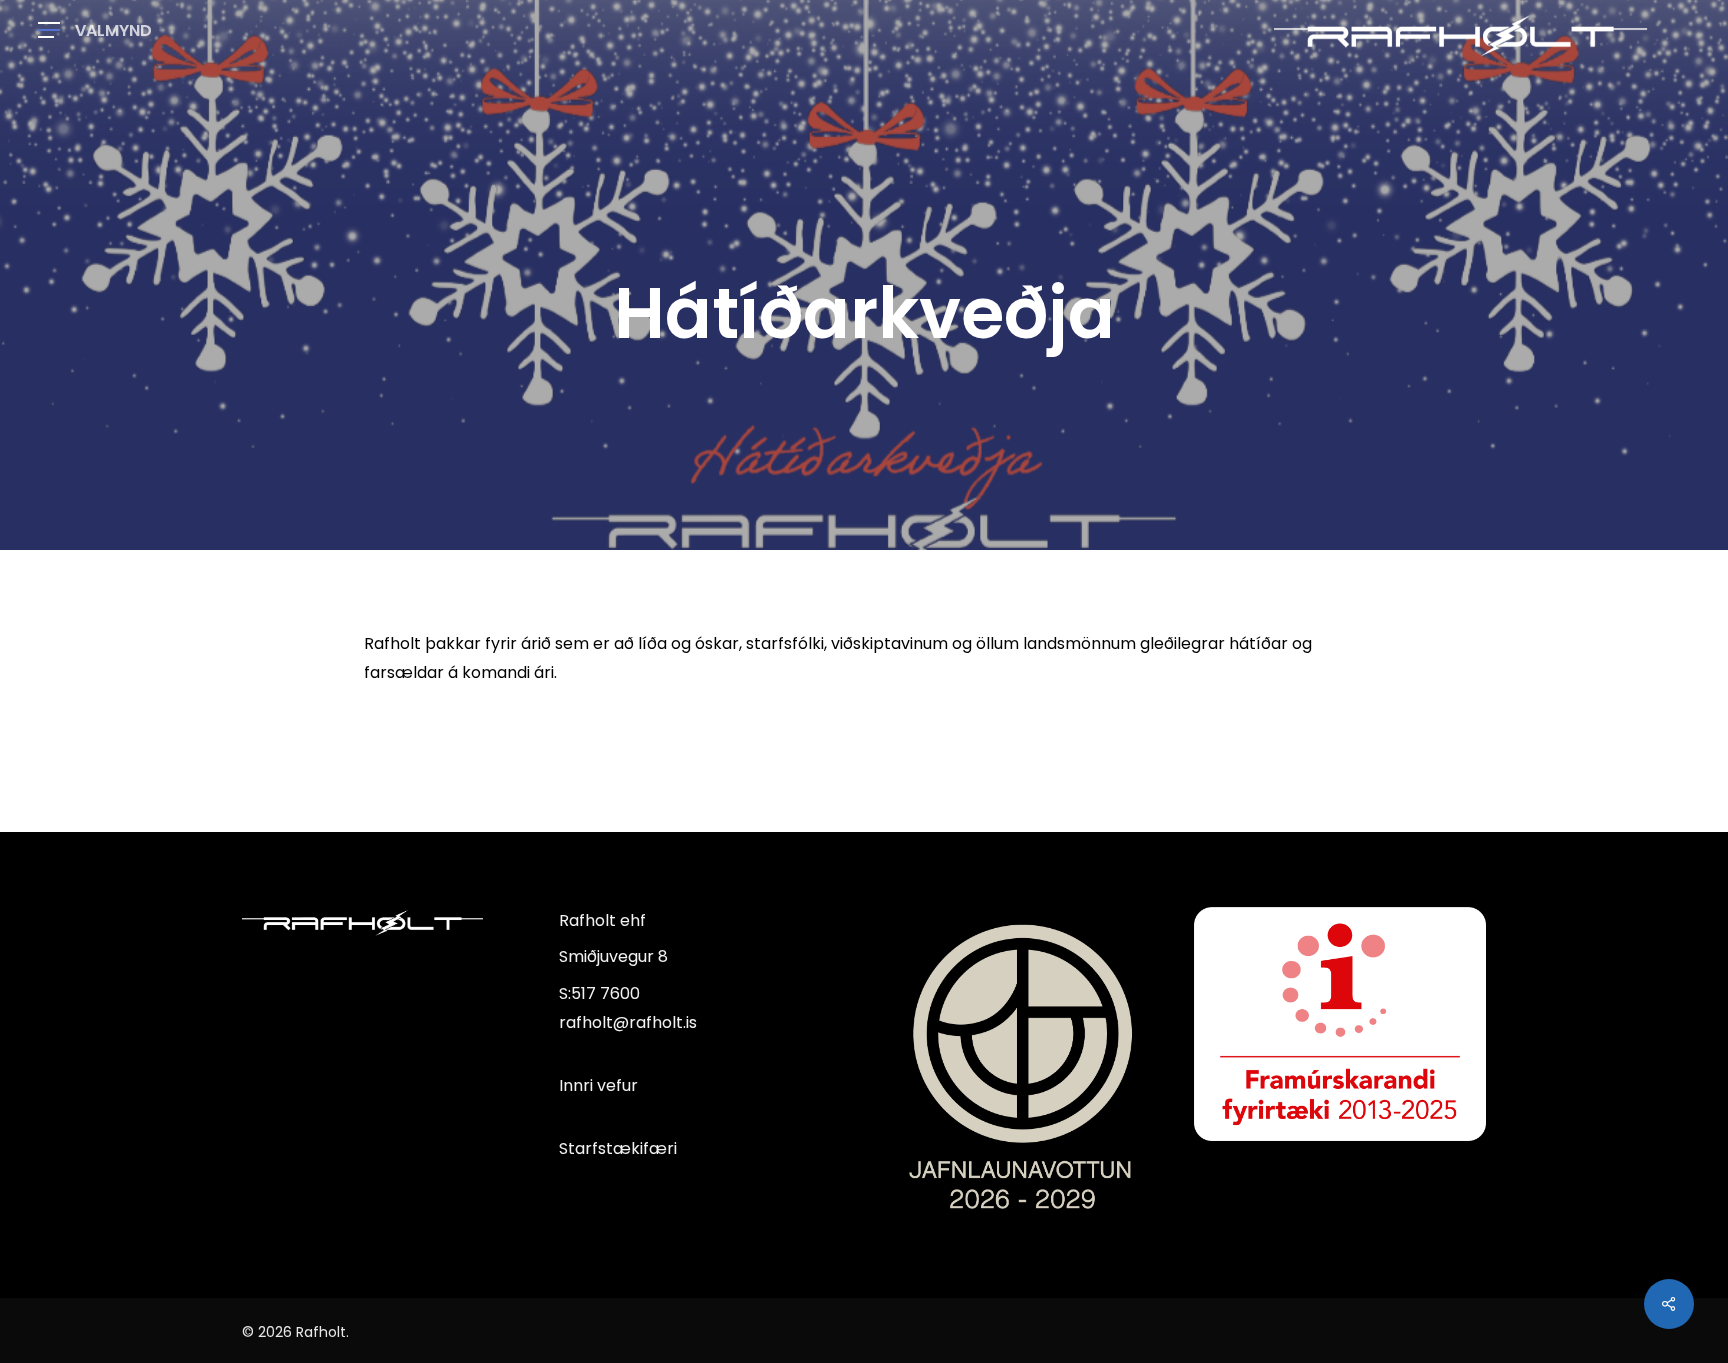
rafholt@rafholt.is (628, 1022)
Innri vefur (598, 1085)
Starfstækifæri (618, 1148)
